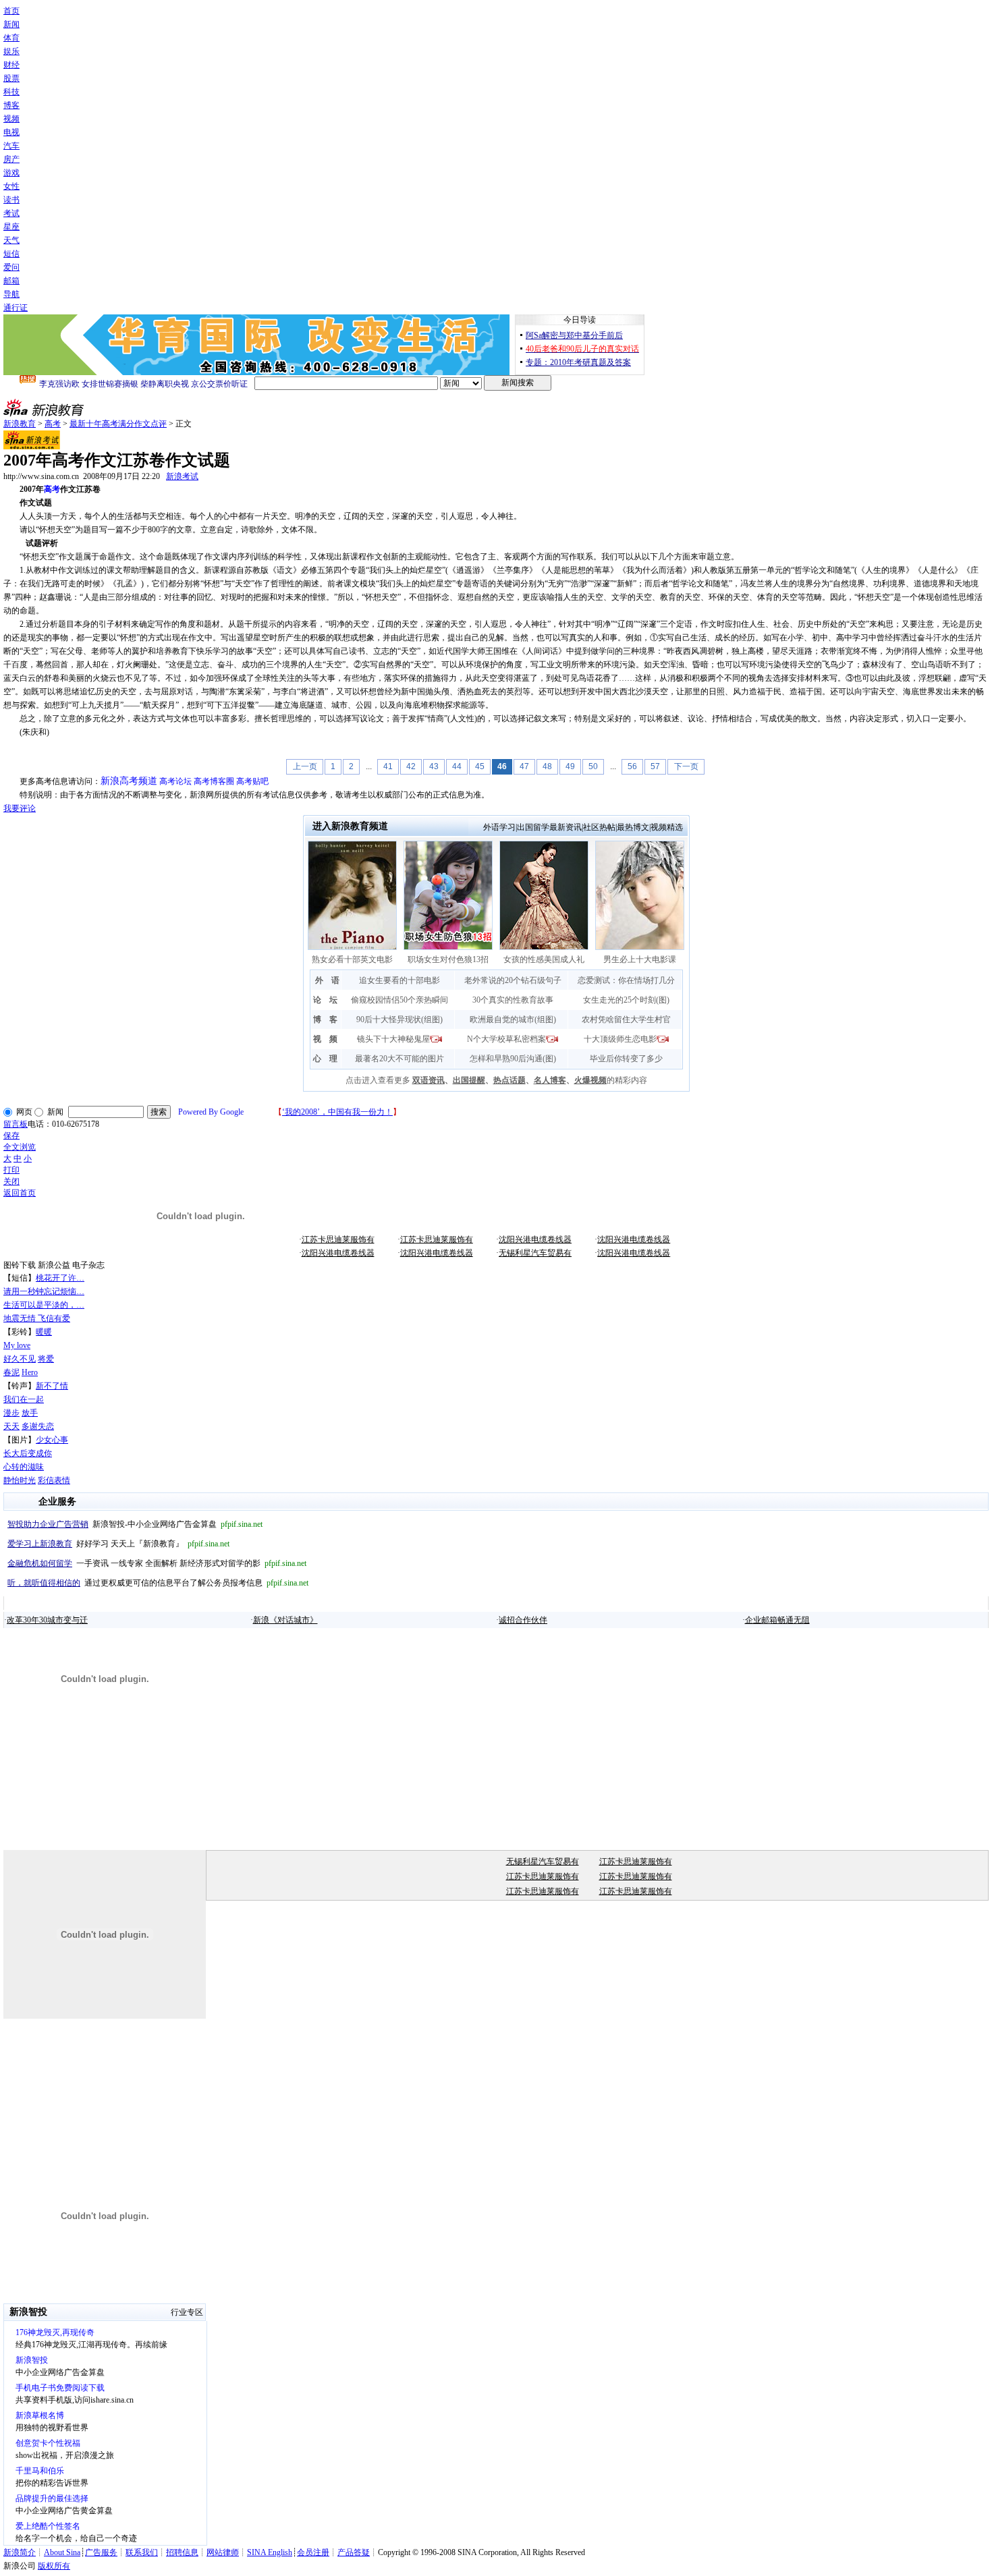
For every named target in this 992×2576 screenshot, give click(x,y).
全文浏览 (20, 1147)
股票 (11, 78)
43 (434, 766)
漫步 (11, 1413)
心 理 (325, 1059)
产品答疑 (354, 2552)
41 (388, 766)
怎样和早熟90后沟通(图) (513, 1059)
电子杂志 (88, 1265)
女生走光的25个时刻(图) (626, 1000)
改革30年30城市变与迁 (47, 1620)
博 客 (325, 1019)
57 (655, 766)
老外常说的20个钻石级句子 (513, 980)
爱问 (11, 267)
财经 (11, 65)
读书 (11, 200)
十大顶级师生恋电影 (620, 1039)
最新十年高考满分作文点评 (118, 424)
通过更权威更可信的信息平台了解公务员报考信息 (158, 1583)
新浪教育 (20, 424)
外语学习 (499, 827)
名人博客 (550, 1080)
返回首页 (20, 1193)
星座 (11, 227)
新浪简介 (20, 2552)
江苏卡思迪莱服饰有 (338, 1239)
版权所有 (54, 2566)
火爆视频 (590, 1080)
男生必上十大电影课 (640, 959)
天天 (11, 1426)
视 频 (325, 1039)
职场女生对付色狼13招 (448, 959)
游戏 (11, 173)
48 (547, 766)
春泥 (11, 1372)
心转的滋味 (24, 1467)
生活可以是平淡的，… (44, 1305)
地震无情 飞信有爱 (37, 1318)
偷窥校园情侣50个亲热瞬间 (399, 1000)
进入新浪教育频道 (350, 826)
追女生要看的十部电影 (399, 980)
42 (411, 766)
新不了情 (52, 1386)
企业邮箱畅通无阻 (777, 1620)
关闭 (11, 1181)
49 (570, 766)
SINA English (270, 2552)
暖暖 (44, 1332)
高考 (53, 424)
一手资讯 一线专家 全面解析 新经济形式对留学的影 (157, 1563)
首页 (11, 11)
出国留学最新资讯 (549, 827)
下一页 (686, 766)
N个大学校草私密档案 (506, 1039)
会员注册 (313, 2552)
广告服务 (101, 2552)
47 (524, 766)
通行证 (16, 308)
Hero (30, 1372)
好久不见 (20, 1359)
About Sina (62, 2552)
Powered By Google (211, 1112)
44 (457, 766)
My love (17, 1345)
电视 (11, 132)
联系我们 (142, 2552)
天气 (11, 240)
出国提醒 (469, 1080)
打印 (11, 1170)
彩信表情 (54, 1480)
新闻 (11, 24)
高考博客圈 (214, 781)
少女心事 (52, 1440)
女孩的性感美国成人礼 (544, 959)
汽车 (11, 146)
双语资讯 (429, 1080)
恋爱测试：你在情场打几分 (626, 980)
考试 (11, 213)
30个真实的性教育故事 (513, 1000)
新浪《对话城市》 (285, 1620)
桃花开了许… (60, 1278)
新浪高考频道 (129, 781)
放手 (30, 1413)
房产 (11, 159)
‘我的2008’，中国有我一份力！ (337, 1112)
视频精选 (667, 827)
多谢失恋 (38, 1426)
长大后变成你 (28, 1453)
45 (480, 766)
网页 (24, 1112)
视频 (11, 119)
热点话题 (509, 1080)
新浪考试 (182, 476)
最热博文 (633, 827)
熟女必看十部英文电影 (352, 959)
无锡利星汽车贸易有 (535, 1253)
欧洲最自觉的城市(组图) (513, 1019)
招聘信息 (182, 2552)
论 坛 (325, 1000)
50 (593, 766)
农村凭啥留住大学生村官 (626, 1019)
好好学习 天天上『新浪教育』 (118, 1544)
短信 (11, 254)
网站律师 (223, 2552)
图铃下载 (20, 1265)
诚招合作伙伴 (523, 1620)
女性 (11, 186)
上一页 (305, 766)
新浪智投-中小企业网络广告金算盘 (135, 1524)
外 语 (327, 980)
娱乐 (11, 51)
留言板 (16, 1124)
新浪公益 (54, 1265)
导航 (11, 294)
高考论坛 (175, 781)
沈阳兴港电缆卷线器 (535, 1239)
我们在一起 (24, 1399)
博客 (11, 105)
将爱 (46, 1359)
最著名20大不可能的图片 (399, 1059)
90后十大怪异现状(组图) (399, 1019)
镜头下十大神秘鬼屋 (393, 1039)
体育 (11, 38)
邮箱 (11, 281)
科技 (11, 92)
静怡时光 (20, 1480)
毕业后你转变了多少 (626, 1059)
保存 (11, 1136)
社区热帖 (599, 827)
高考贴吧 (252, 781)
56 (632, 766)
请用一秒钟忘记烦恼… (44, 1291)
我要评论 (20, 808)
